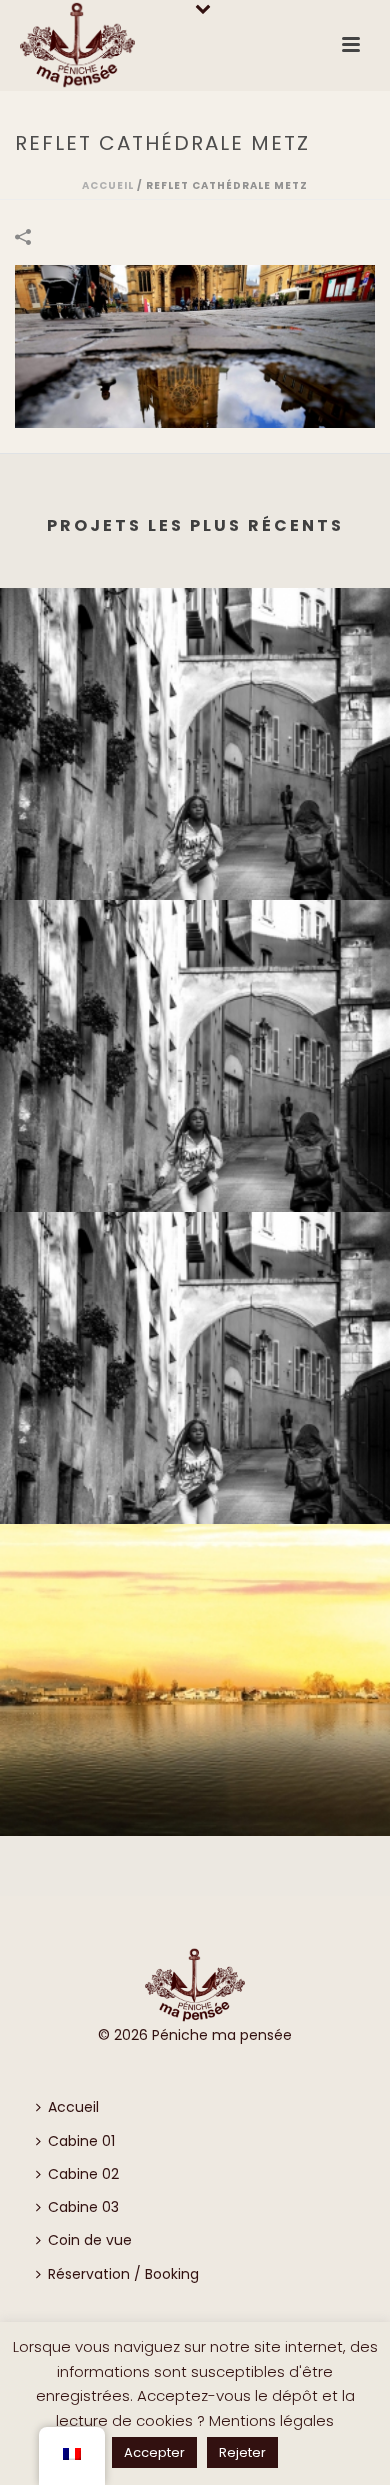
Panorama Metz (195, 1805)
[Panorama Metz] (195, 1606)
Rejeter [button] (242, 2452)
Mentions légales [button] (271, 2420)
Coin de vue (90, 2240)
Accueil (108, 185)
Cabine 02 (83, 2174)
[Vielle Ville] (195, 670)
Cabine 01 (81, 2141)
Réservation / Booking (123, 2274)
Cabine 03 (83, 2207)
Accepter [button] (154, 2452)
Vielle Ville (195, 869)
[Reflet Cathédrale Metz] (195, 346)
